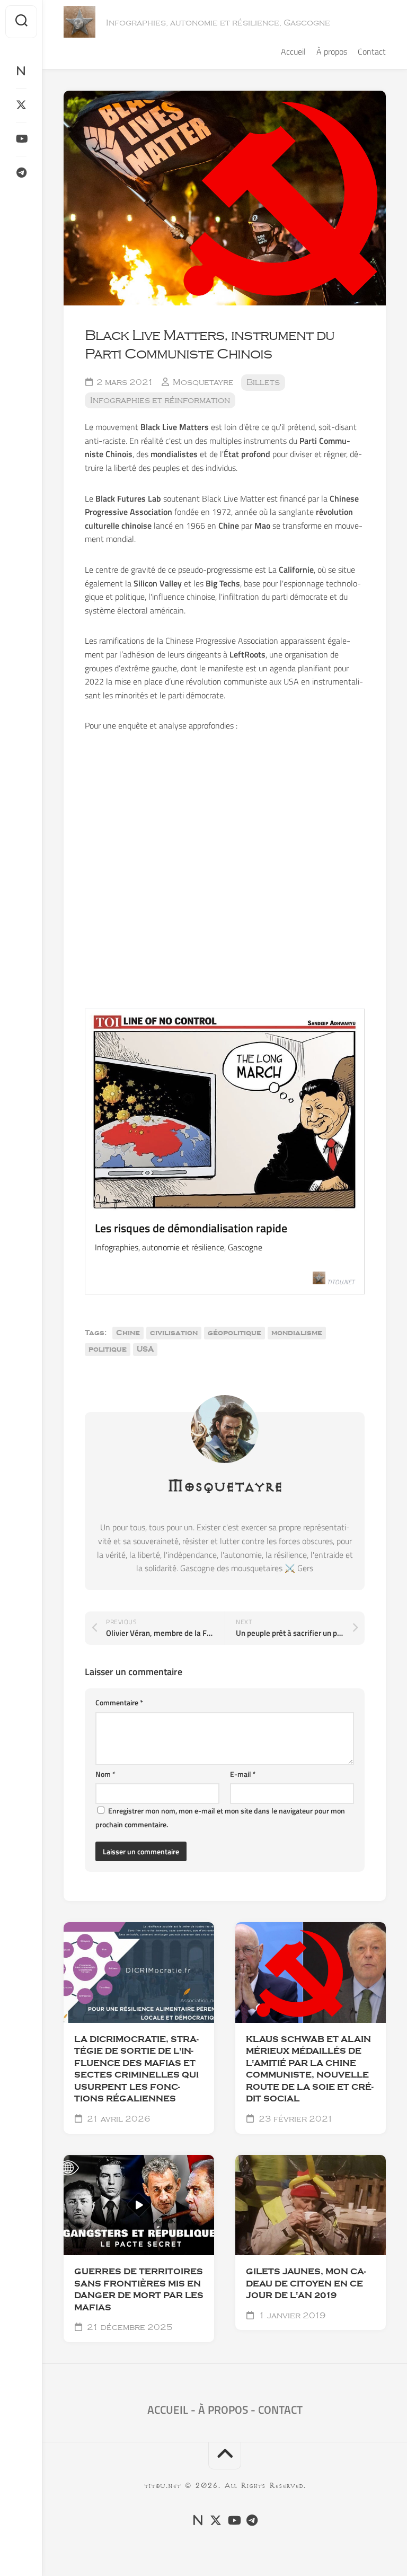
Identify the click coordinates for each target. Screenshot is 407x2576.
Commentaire (119, 1702)
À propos (332, 51)
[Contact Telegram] (21, 173)
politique (108, 1350)
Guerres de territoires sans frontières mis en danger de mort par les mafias (139, 2290)
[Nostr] (21, 71)
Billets (263, 382)
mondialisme (297, 1333)
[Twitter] (21, 105)
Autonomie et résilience (129, 2245)
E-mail (243, 1774)
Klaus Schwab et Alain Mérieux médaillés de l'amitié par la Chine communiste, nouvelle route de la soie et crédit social (310, 2069)
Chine (128, 1333)
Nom (105, 1774)
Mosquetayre (203, 382)
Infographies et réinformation (160, 400)
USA (145, 1350)
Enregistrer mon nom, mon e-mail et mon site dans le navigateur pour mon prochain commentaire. (220, 1817)
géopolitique (235, 1333)
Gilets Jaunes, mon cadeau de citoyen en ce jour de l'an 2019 (306, 2284)
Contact (372, 51)
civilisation (174, 1333)
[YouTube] (21, 139)
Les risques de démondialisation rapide (191, 1228)
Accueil (293, 51)
